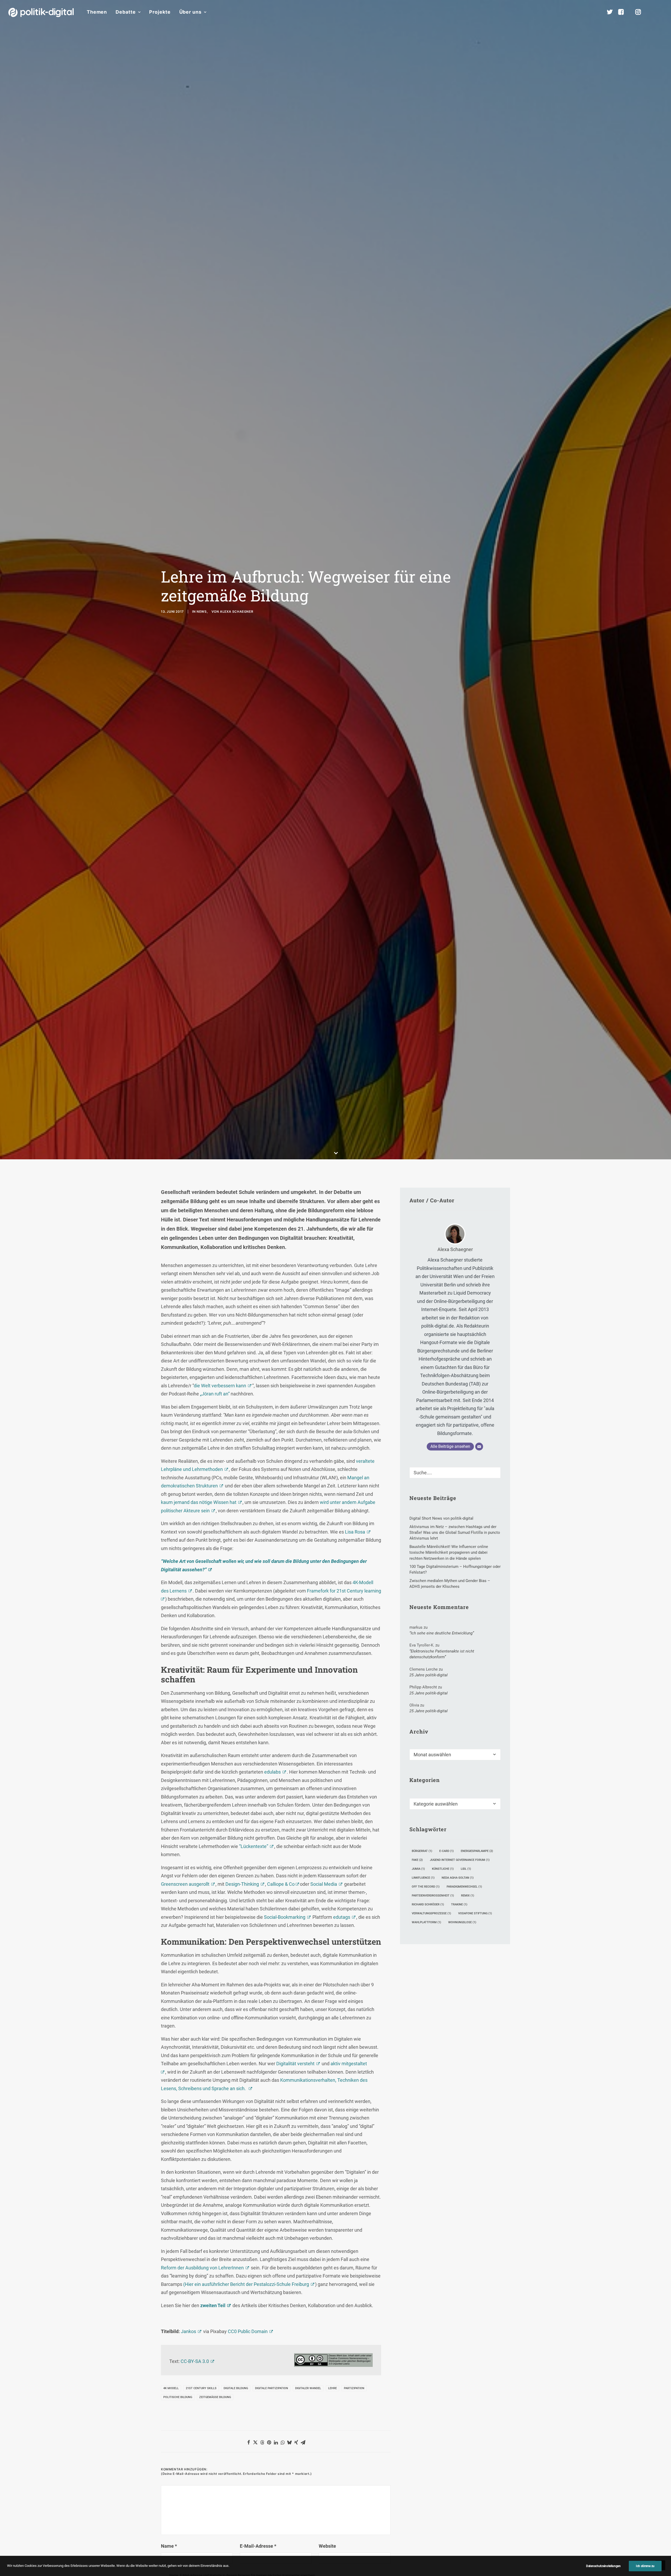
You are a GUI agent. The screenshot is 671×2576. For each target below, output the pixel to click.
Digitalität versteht (295, 2064)
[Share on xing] (296, 2442)
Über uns (190, 12)
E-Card (447, 1851)
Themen (97, 12)
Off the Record (426, 1887)
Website (327, 2546)
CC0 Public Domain (248, 2331)
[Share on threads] (262, 2442)
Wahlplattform (426, 1922)
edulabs (272, 1772)
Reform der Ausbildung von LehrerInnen (202, 2268)
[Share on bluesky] (289, 2442)
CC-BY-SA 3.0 (195, 2361)
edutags (342, 1917)
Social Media (324, 1884)
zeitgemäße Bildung (215, 2397)
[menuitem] (97, 12)
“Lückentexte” (254, 1846)
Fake (417, 1860)
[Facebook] (623, 12)
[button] (660, 12)
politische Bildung (178, 2397)
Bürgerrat (422, 1851)
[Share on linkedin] (276, 2442)
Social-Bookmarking (285, 1917)
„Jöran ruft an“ (215, 1394)
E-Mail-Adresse (258, 2546)
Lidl (466, 1869)
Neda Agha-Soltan (458, 1878)
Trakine (459, 1904)
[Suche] (455, 1473)
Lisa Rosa (355, 1532)
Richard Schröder (428, 1904)
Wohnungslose (462, 1922)
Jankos (188, 2331)
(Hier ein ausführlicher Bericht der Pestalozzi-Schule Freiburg (246, 2284)
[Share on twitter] (255, 2442)
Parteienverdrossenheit (433, 1896)
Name (169, 2546)
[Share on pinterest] (269, 2442)
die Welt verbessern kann (220, 1386)
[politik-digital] (41, 12)
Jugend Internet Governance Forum (460, 1860)
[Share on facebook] (248, 2442)
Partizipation (354, 2388)
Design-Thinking (242, 1884)
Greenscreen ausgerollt (185, 1884)
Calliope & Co (281, 1884)
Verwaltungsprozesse (431, 1913)
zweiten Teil (212, 2305)
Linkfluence (423, 1878)
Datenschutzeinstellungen (603, 2566)
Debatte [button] (126, 12)
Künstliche (443, 1869)
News (202, 612)
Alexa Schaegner (237, 612)
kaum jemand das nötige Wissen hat (199, 1502)
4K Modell (171, 2388)
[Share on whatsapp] (283, 2442)
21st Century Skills (201, 2388)
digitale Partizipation (272, 2388)
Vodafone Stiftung (475, 1913)
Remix (468, 1896)
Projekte (160, 12)
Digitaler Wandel (308, 2388)
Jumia (418, 1869)
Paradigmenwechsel (464, 1887)
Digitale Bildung (236, 2388)
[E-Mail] (479, 1447)
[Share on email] (303, 2442)
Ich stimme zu (645, 2566)
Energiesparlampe (477, 1851)
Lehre (332, 2388)
